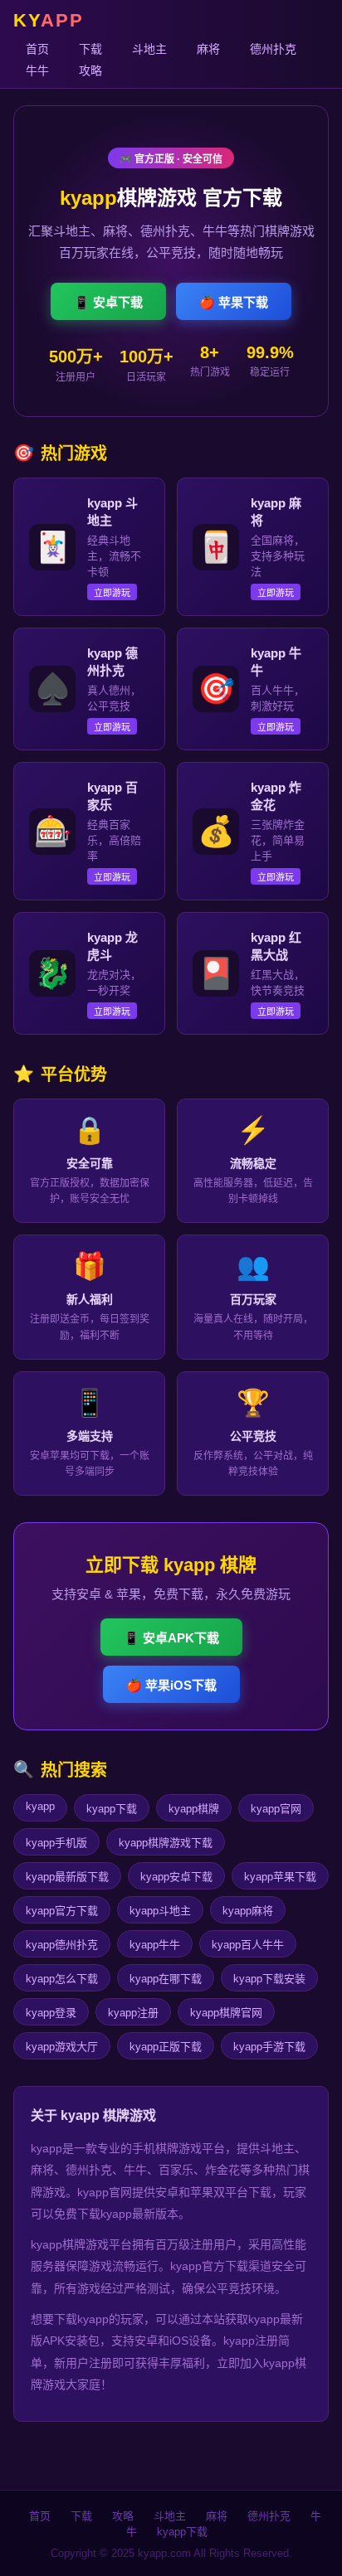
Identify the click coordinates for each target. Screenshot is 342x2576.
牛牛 (37, 70)
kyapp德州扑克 (62, 1945)
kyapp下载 (112, 1809)
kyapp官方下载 (62, 1911)
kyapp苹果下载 (280, 1877)
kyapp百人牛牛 (248, 1945)
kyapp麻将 (248, 1911)
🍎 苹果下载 (234, 302)
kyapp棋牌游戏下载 (166, 1843)
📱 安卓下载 (108, 302)
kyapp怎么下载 (62, 1979)
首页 (37, 49)
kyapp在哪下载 (166, 1979)
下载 (90, 49)
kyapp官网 (276, 1809)
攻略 (90, 70)
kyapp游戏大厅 (62, 2047)
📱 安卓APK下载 (171, 1638)
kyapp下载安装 (269, 1979)
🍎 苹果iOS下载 (171, 1685)
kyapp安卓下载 (176, 1877)
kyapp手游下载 (269, 2047)
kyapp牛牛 (155, 1945)
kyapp (40, 1806)
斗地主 (149, 49)
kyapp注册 (133, 2013)
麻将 (208, 49)
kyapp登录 (51, 2013)
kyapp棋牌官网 (226, 2013)
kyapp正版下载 (166, 2047)
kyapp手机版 (56, 1843)
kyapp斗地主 (160, 1911)
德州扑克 (273, 49)
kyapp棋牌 (194, 1809)
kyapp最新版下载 (67, 1877)
